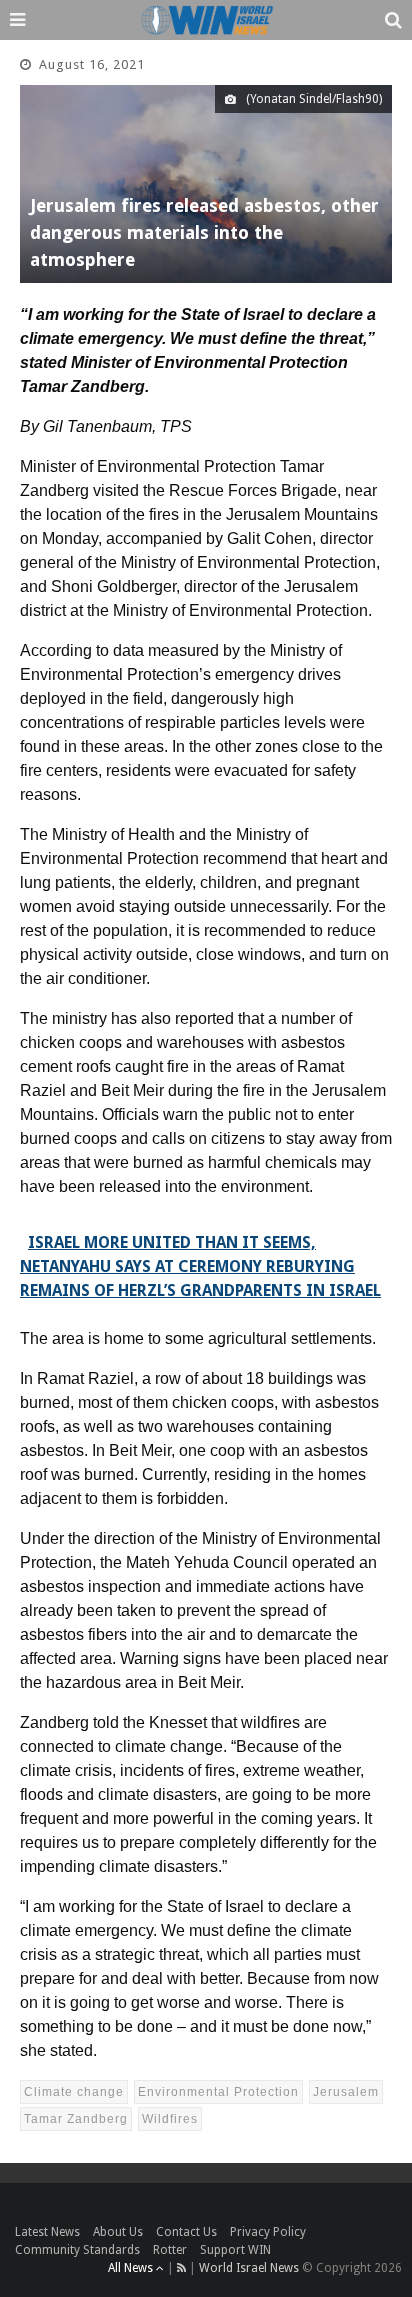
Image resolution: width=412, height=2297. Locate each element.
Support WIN (235, 2250)
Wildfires (170, 2119)
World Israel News (249, 2268)
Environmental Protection (218, 2092)
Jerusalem (346, 2092)
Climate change (74, 2092)
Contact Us (186, 2232)
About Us (118, 2232)
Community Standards (77, 2250)
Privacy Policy (268, 2232)
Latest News (47, 2232)
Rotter (170, 2250)
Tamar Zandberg (76, 2119)
